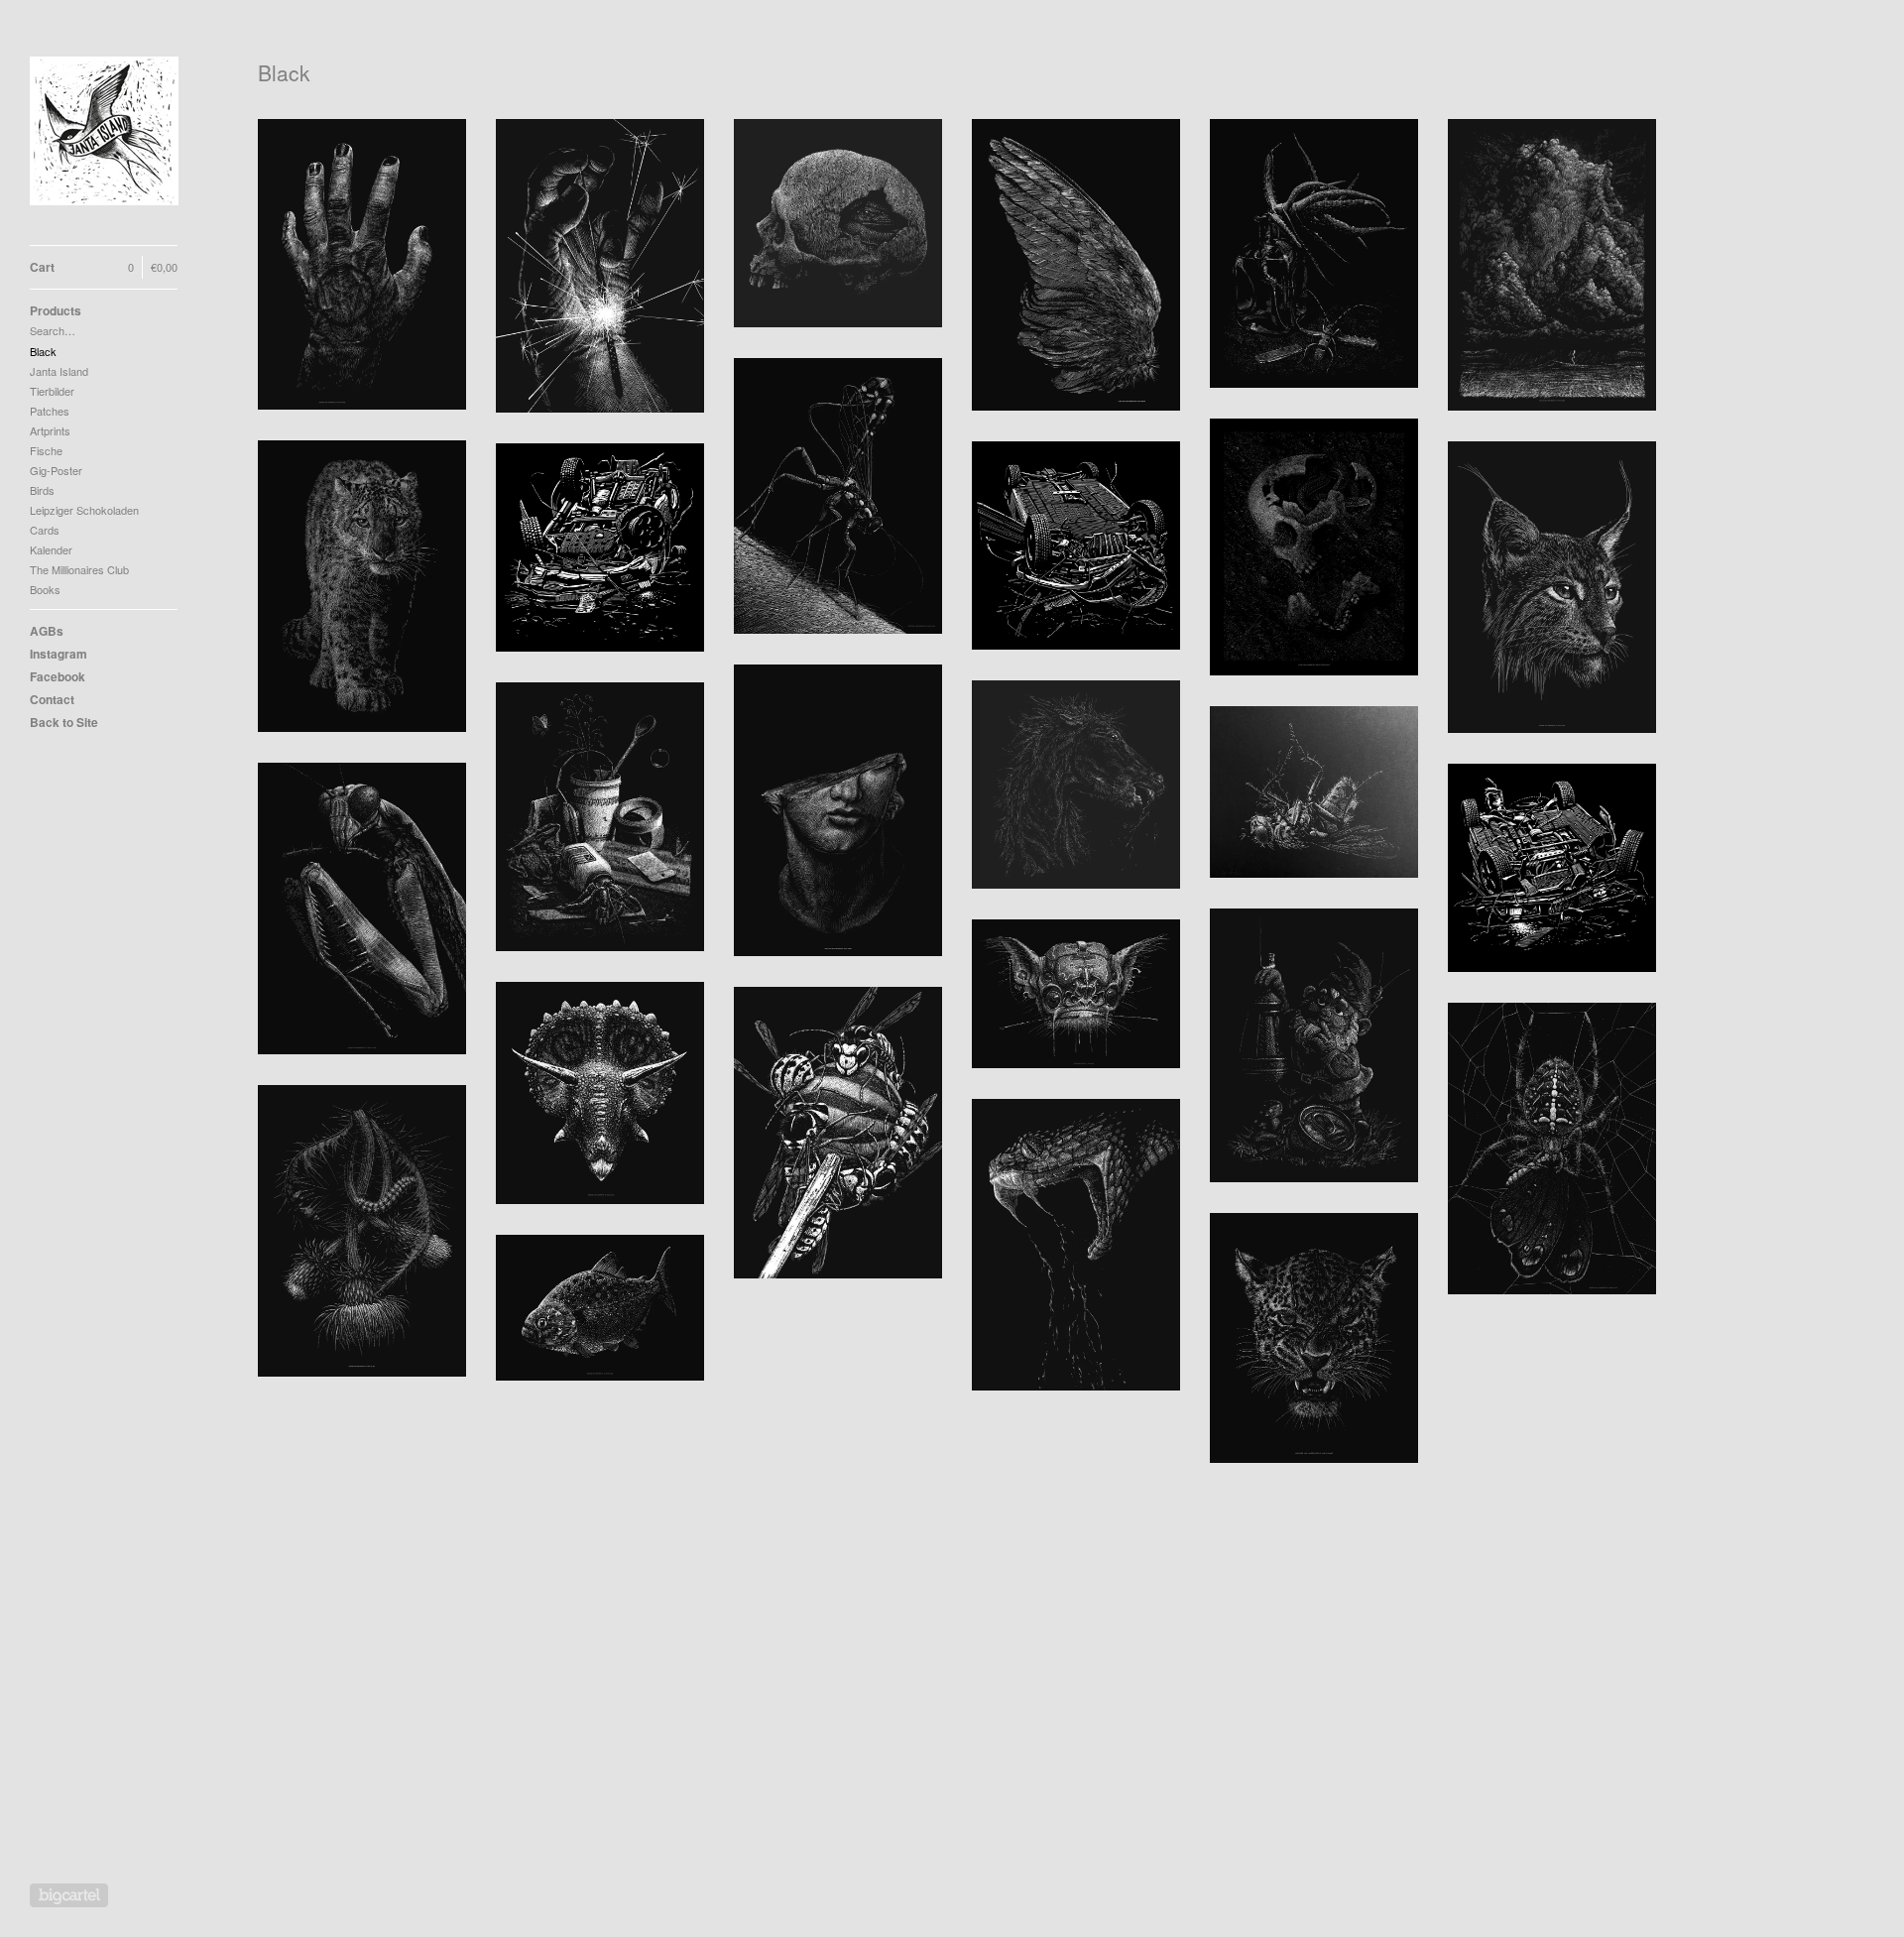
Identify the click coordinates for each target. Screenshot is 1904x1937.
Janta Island (59, 371)
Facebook (58, 676)
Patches (50, 411)
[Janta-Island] (104, 133)
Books (45, 589)
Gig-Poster (56, 470)
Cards (45, 530)
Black (43, 351)
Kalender (51, 549)
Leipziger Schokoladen (84, 510)
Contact (52, 699)
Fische (46, 450)
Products (56, 310)
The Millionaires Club (79, 569)
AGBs (47, 631)
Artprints (50, 430)
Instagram (59, 654)
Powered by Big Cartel (69, 1895)
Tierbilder (52, 391)
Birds (42, 490)
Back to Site (64, 722)
